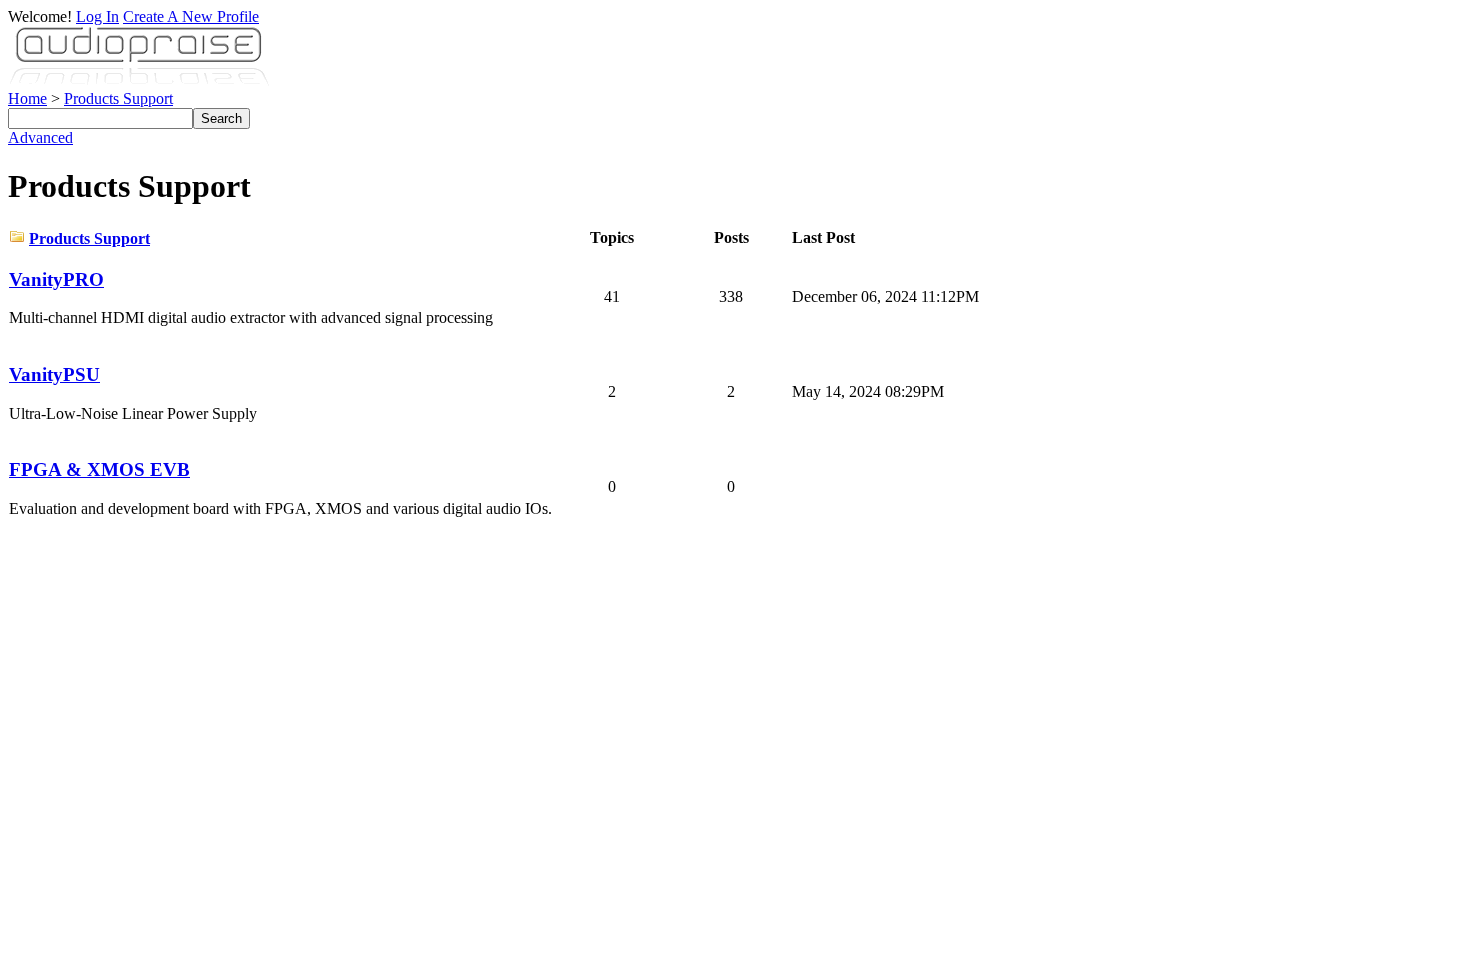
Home (27, 98)
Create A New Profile (191, 16)
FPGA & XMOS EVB (99, 469)
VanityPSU (54, 374)
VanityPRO (56, 279)
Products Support (118, 98)
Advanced (40, 137)
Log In (97, 16)
